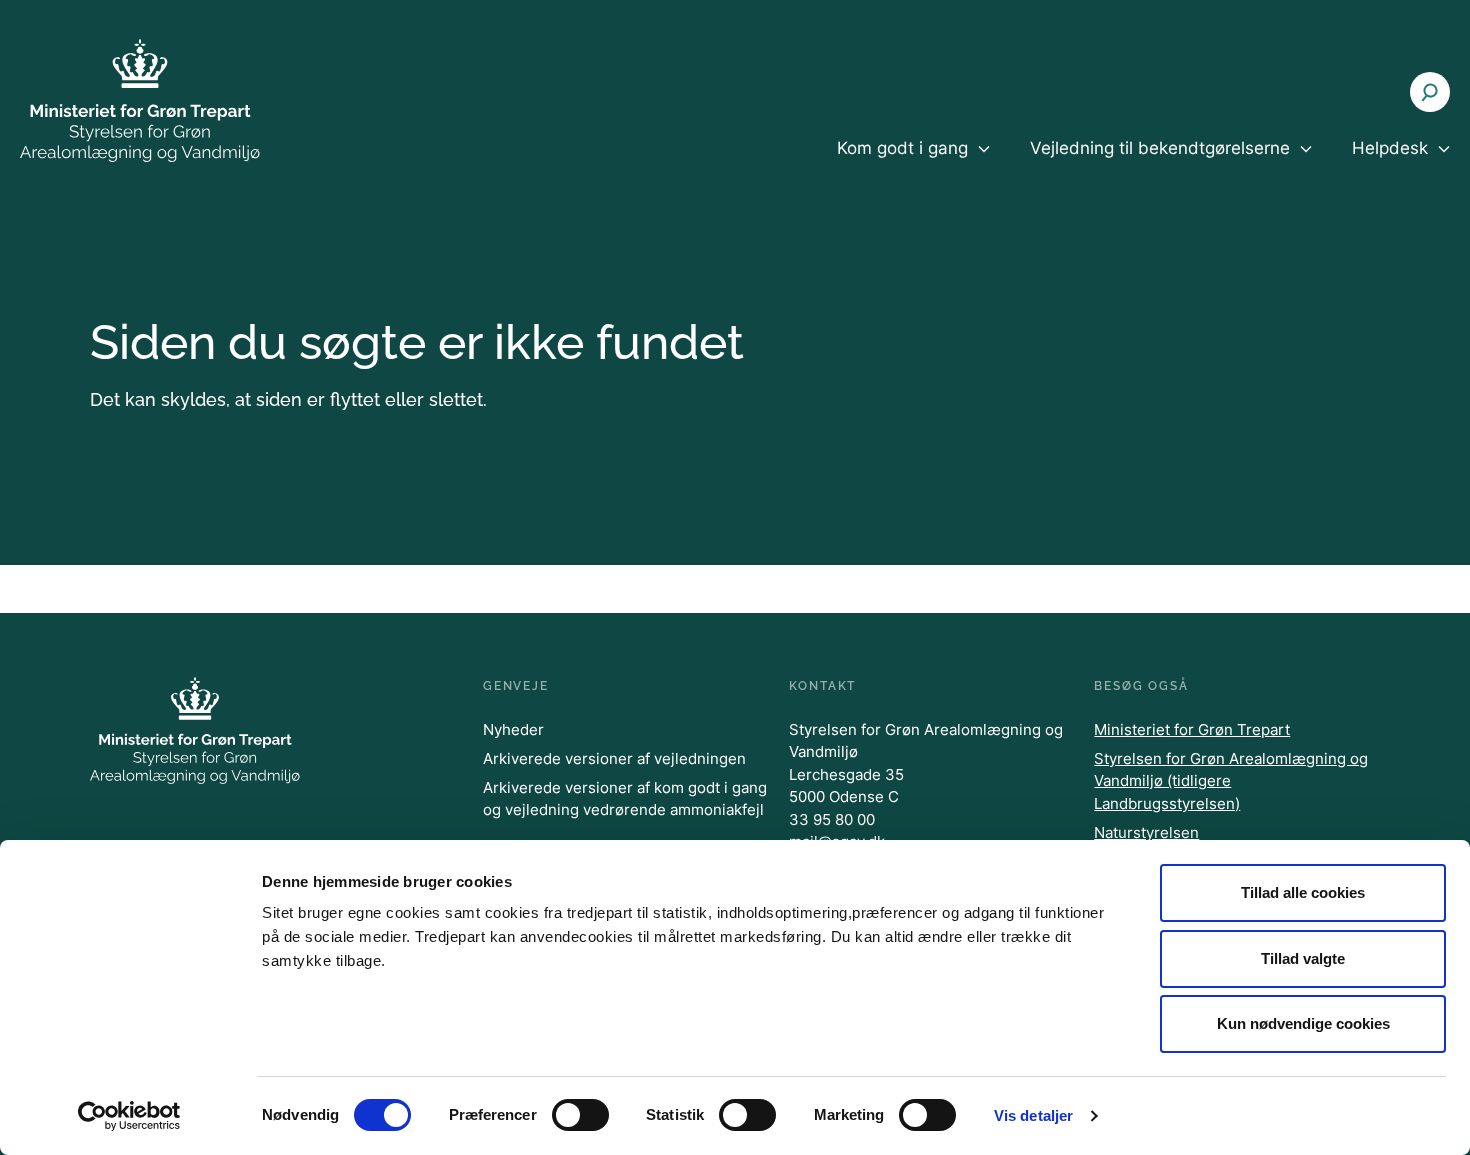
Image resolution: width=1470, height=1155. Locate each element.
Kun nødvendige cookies (1303, 1023)
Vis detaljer (1033, 1115)
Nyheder (513, 729)
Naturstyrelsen (1146, 832)
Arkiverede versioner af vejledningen (614, 758)
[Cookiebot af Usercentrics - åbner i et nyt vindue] (129, 1116)
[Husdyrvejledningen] (140, 100)
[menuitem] (913, 165)
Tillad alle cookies (1303, 892)
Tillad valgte (1303, 958)
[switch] (580, 1115)
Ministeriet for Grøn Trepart (1192, 729)
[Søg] (1430, 92)
